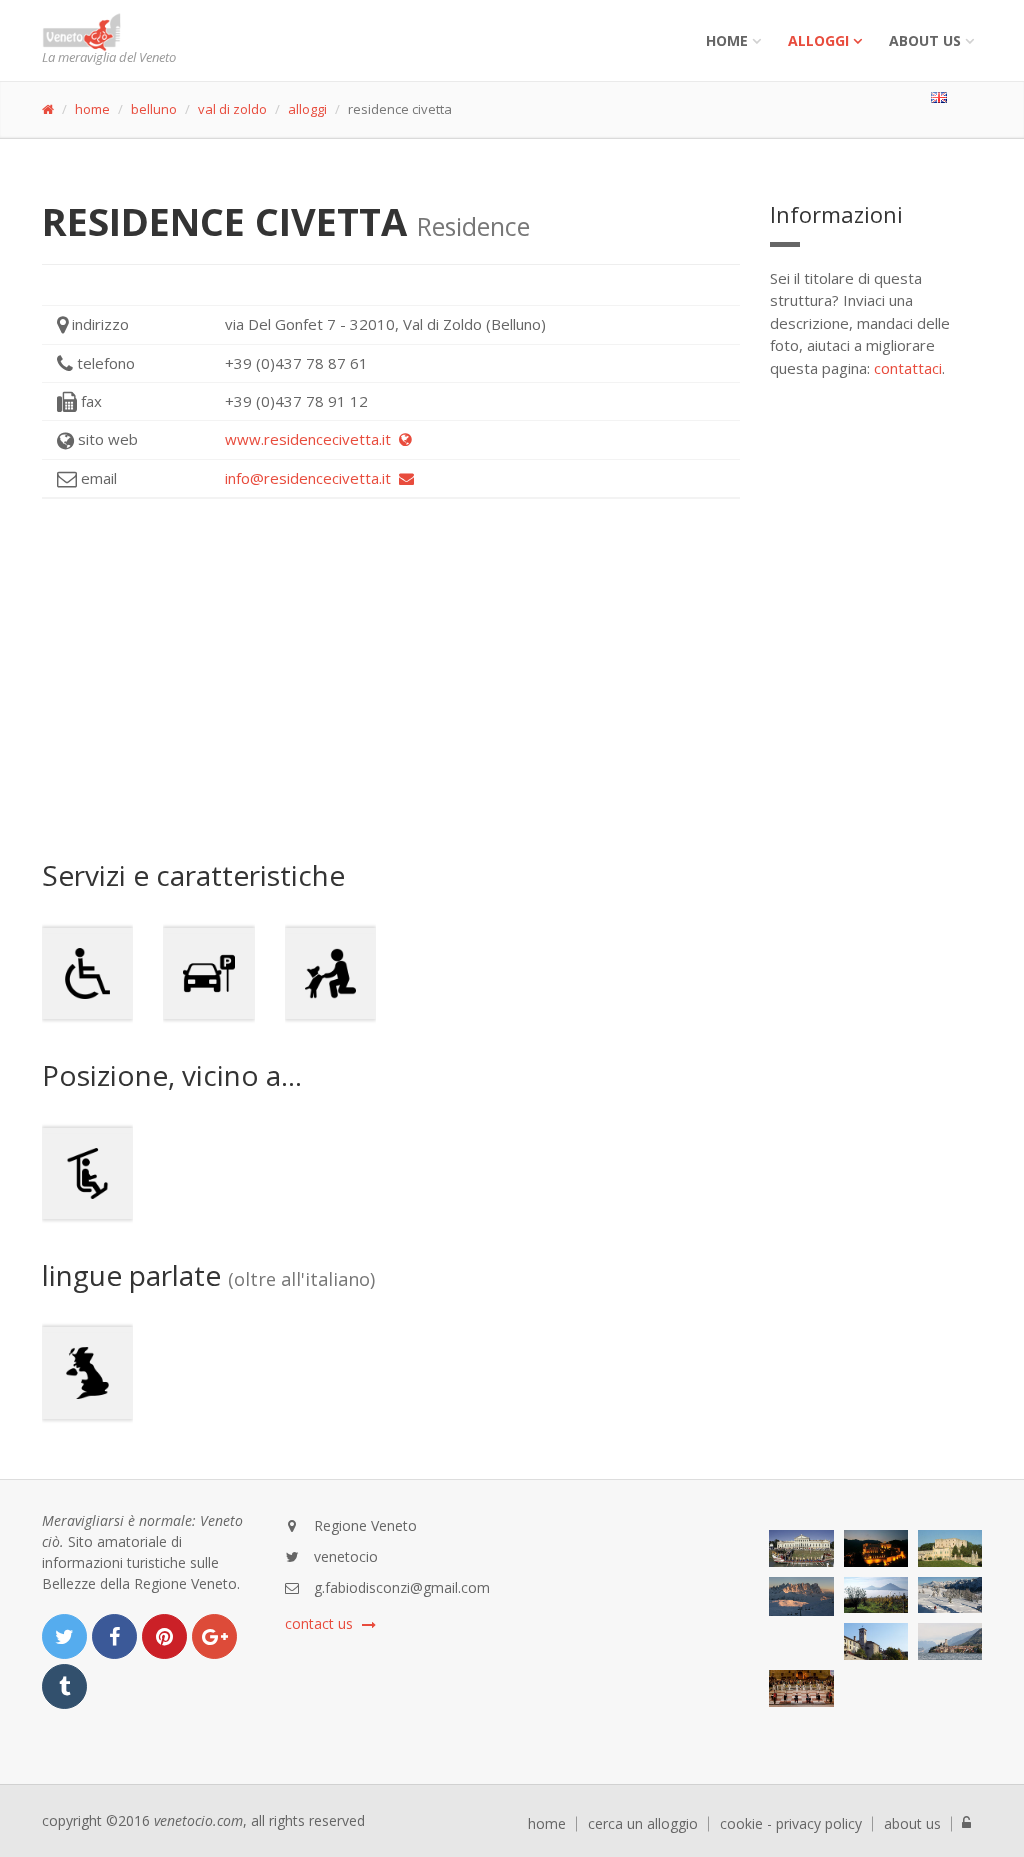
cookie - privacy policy (791, 1824)
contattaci (908, 368)
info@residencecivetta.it (312, 478)
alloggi (818, 40)
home (92, 109)
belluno (154, 109)
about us (912, 1824)
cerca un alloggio (643, 1824)
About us (925, 40)
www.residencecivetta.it (312, 439)
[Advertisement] (391, 679)
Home (727, 40)
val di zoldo (232, 109)
